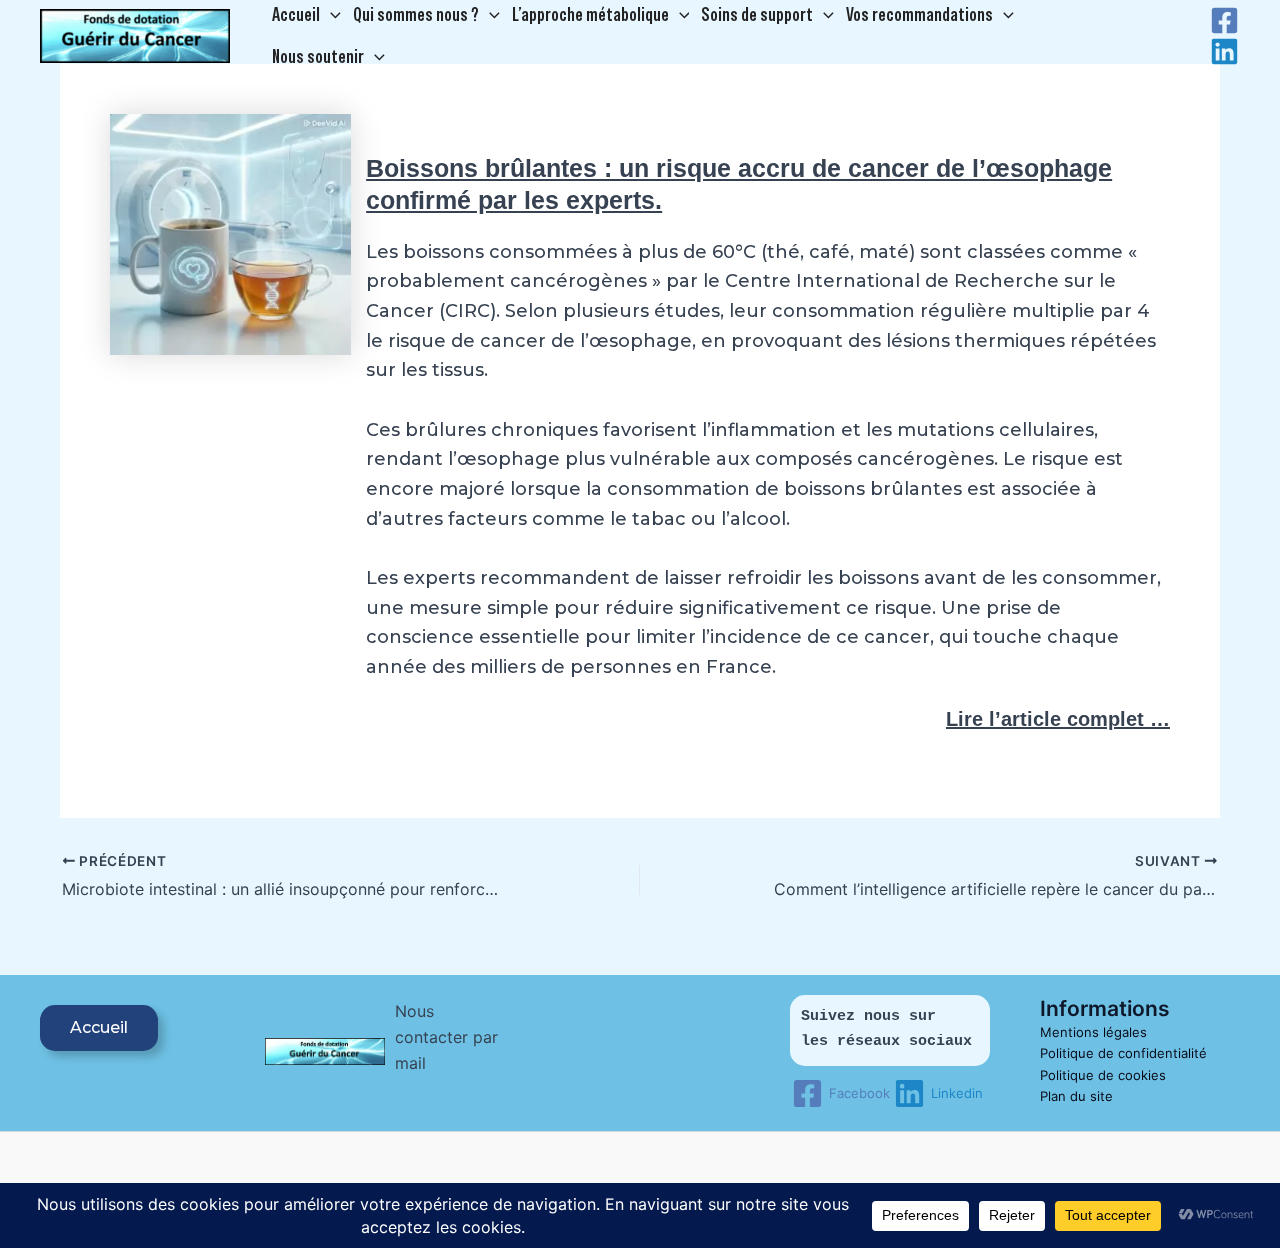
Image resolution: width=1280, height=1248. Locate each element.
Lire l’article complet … (1058, 719)
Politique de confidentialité (1123, 1053)
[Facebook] (1224, 20)
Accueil (99, 1027)
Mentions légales (1093, 1032)
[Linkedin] (1224, 51)
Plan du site (1076, 1096)
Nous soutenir (318, 56)
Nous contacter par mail (446, 1037)
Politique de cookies (1103, 1075)
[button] (330, 15)
